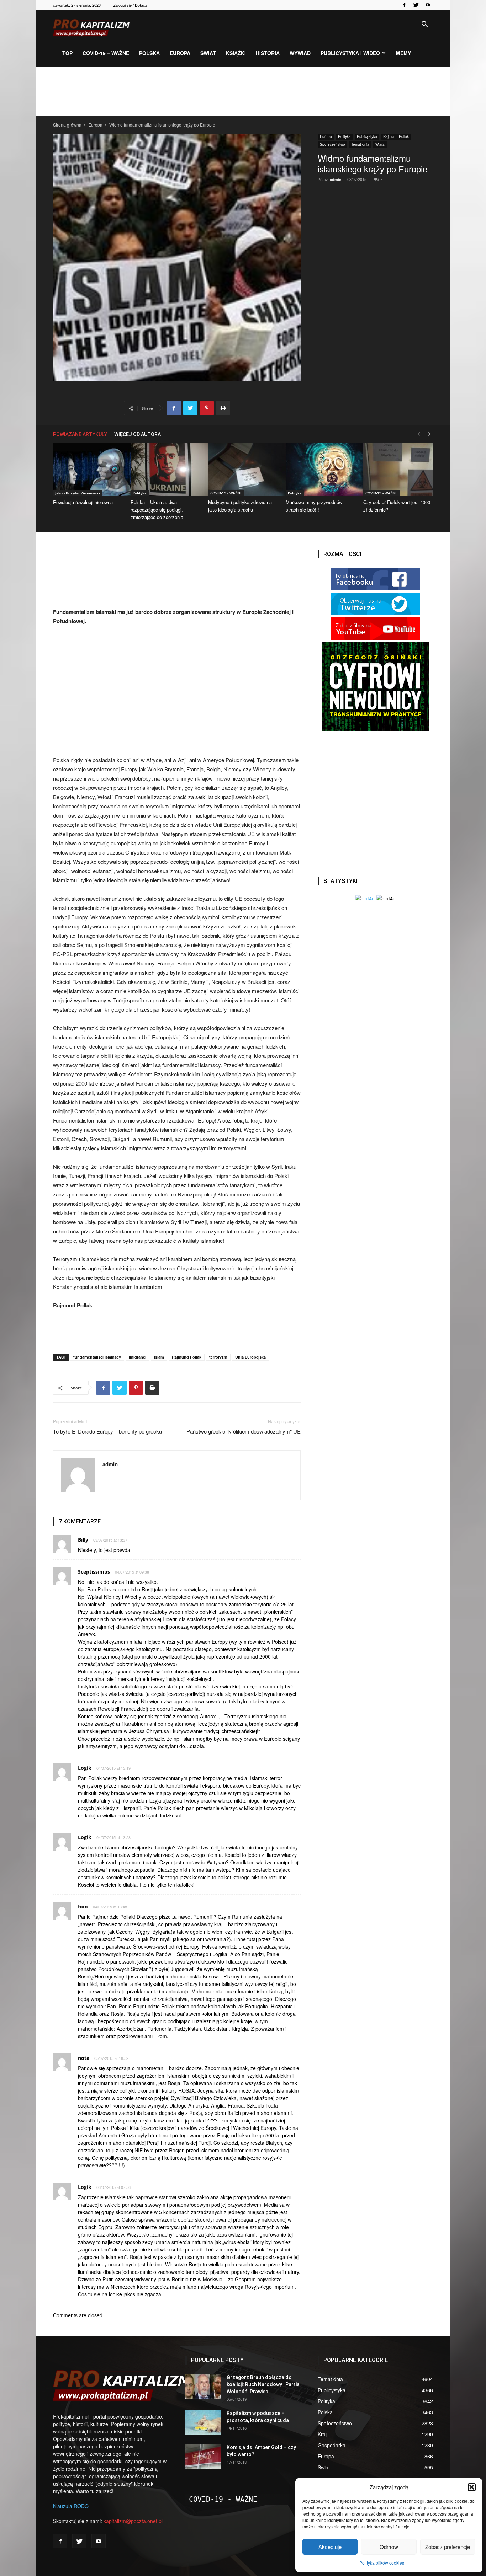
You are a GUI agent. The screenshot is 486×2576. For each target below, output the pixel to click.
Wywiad (300, 53)
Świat (208, 53)
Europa (180, 53)
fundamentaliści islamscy (97, 1357)
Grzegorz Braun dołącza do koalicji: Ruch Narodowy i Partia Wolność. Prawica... (263, 2384)
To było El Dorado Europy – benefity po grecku (107, 1431)
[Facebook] (404, 5)
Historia (268, 53)
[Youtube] (428, 5)
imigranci (138, 1357)
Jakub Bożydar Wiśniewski (78, 493)
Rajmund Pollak (396, 136)
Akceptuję (330, 2547)
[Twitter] (416, 5)
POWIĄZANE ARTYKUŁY (80, 434)
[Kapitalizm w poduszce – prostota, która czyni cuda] (203, 2422)
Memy (403, 53)
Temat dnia (360, 144)
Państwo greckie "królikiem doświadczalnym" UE (244, 1431)
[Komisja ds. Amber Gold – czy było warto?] (203, 2456)
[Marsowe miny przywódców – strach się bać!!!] (321, 470)
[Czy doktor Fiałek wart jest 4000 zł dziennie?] (398, 470)
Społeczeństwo (332, 144)
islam (159, 1357)
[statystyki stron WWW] (365, 898)
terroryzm (218, 1357)
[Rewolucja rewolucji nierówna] (88, 470)
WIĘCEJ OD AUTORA (138, 434)
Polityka (344, 136)
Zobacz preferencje (448, 2547)
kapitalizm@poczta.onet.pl (133, 2521)
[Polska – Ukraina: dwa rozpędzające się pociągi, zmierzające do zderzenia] (165, 470)
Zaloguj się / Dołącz (130, 5)
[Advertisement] (243, 92)
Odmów (389, 2547)
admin (336, 179)
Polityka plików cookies (382, 2563)
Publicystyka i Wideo (350, 53)
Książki (236, 53)
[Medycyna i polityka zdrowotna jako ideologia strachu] (243, 470)
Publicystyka (367, 136)
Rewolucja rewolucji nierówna (83, 502)
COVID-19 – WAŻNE (106, 53)
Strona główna (67, 125)
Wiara (380, 144)
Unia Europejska (250, 1357)
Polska (149, 53)
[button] (472, 2487)
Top (67, 53)
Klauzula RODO (71, 2506)
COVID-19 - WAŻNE (226, 493)
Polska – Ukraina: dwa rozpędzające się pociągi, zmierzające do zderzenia (157, 510)
